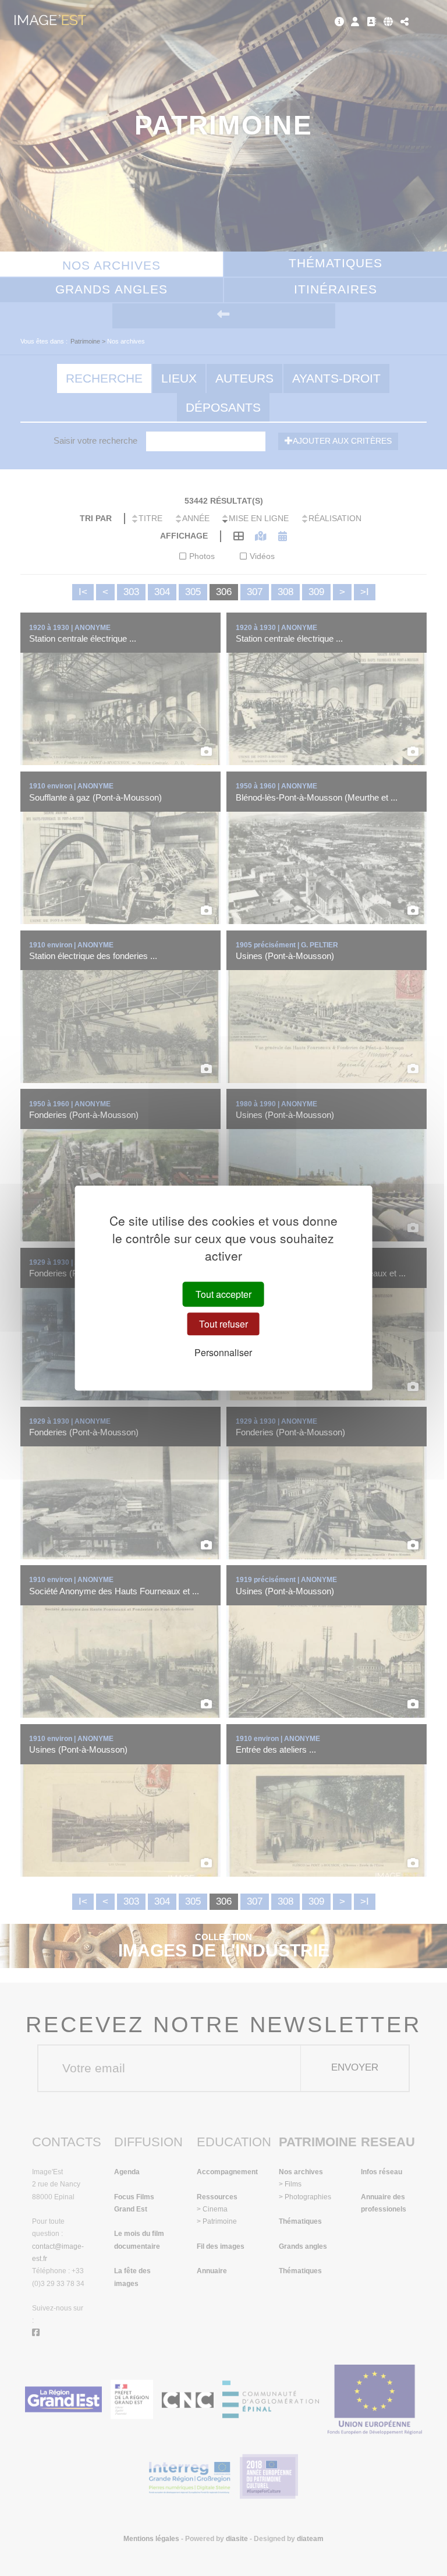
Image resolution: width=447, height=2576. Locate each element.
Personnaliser (223, 1353)
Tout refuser (223, 1324)
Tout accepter (223, 1294)
